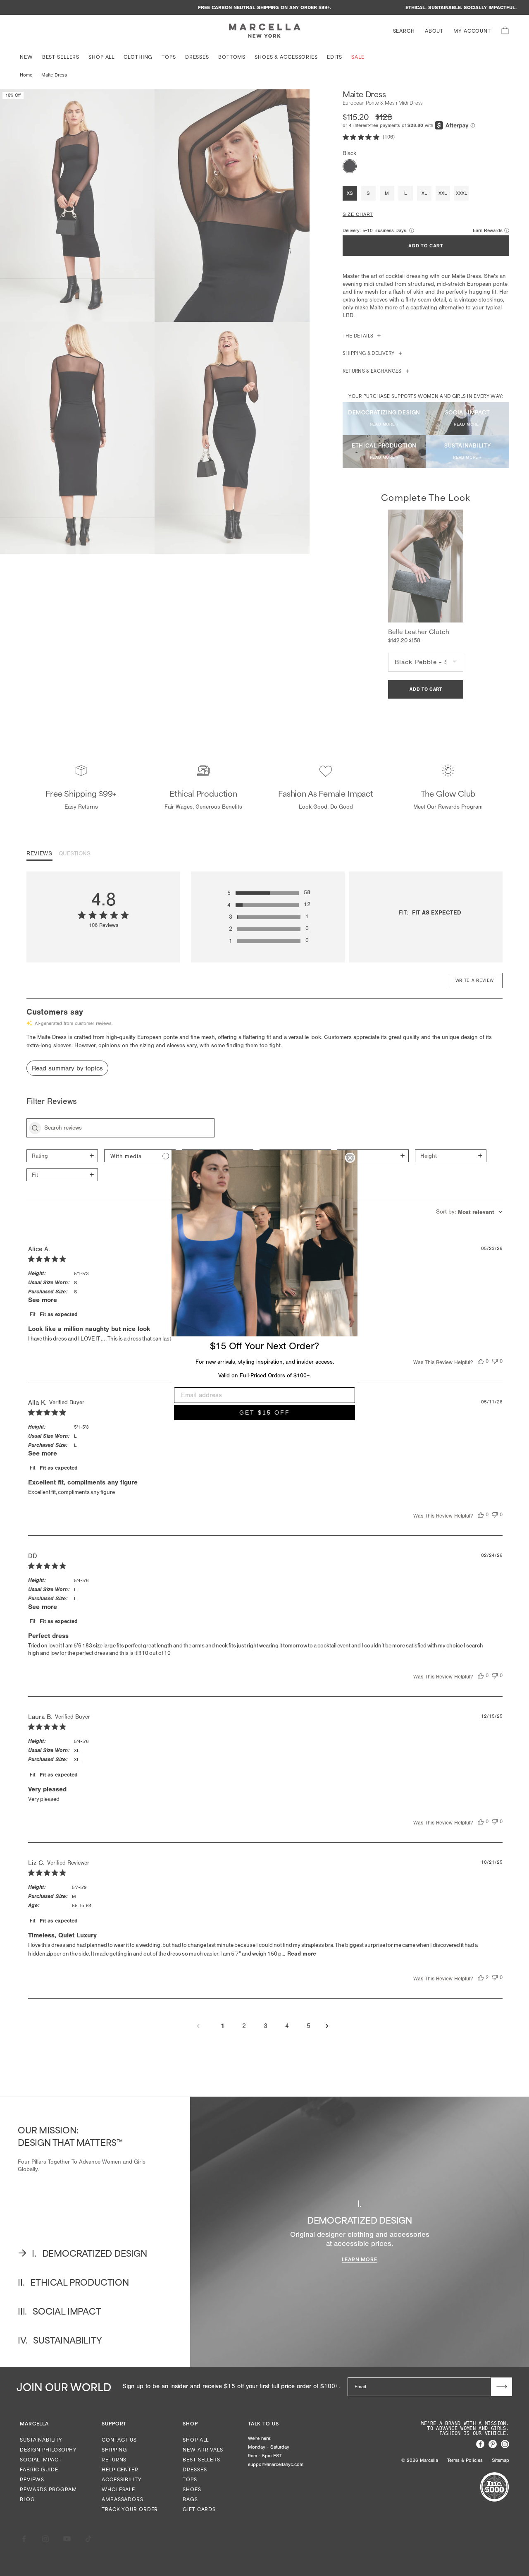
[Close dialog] (350, 1158)
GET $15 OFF (265, 1412)
